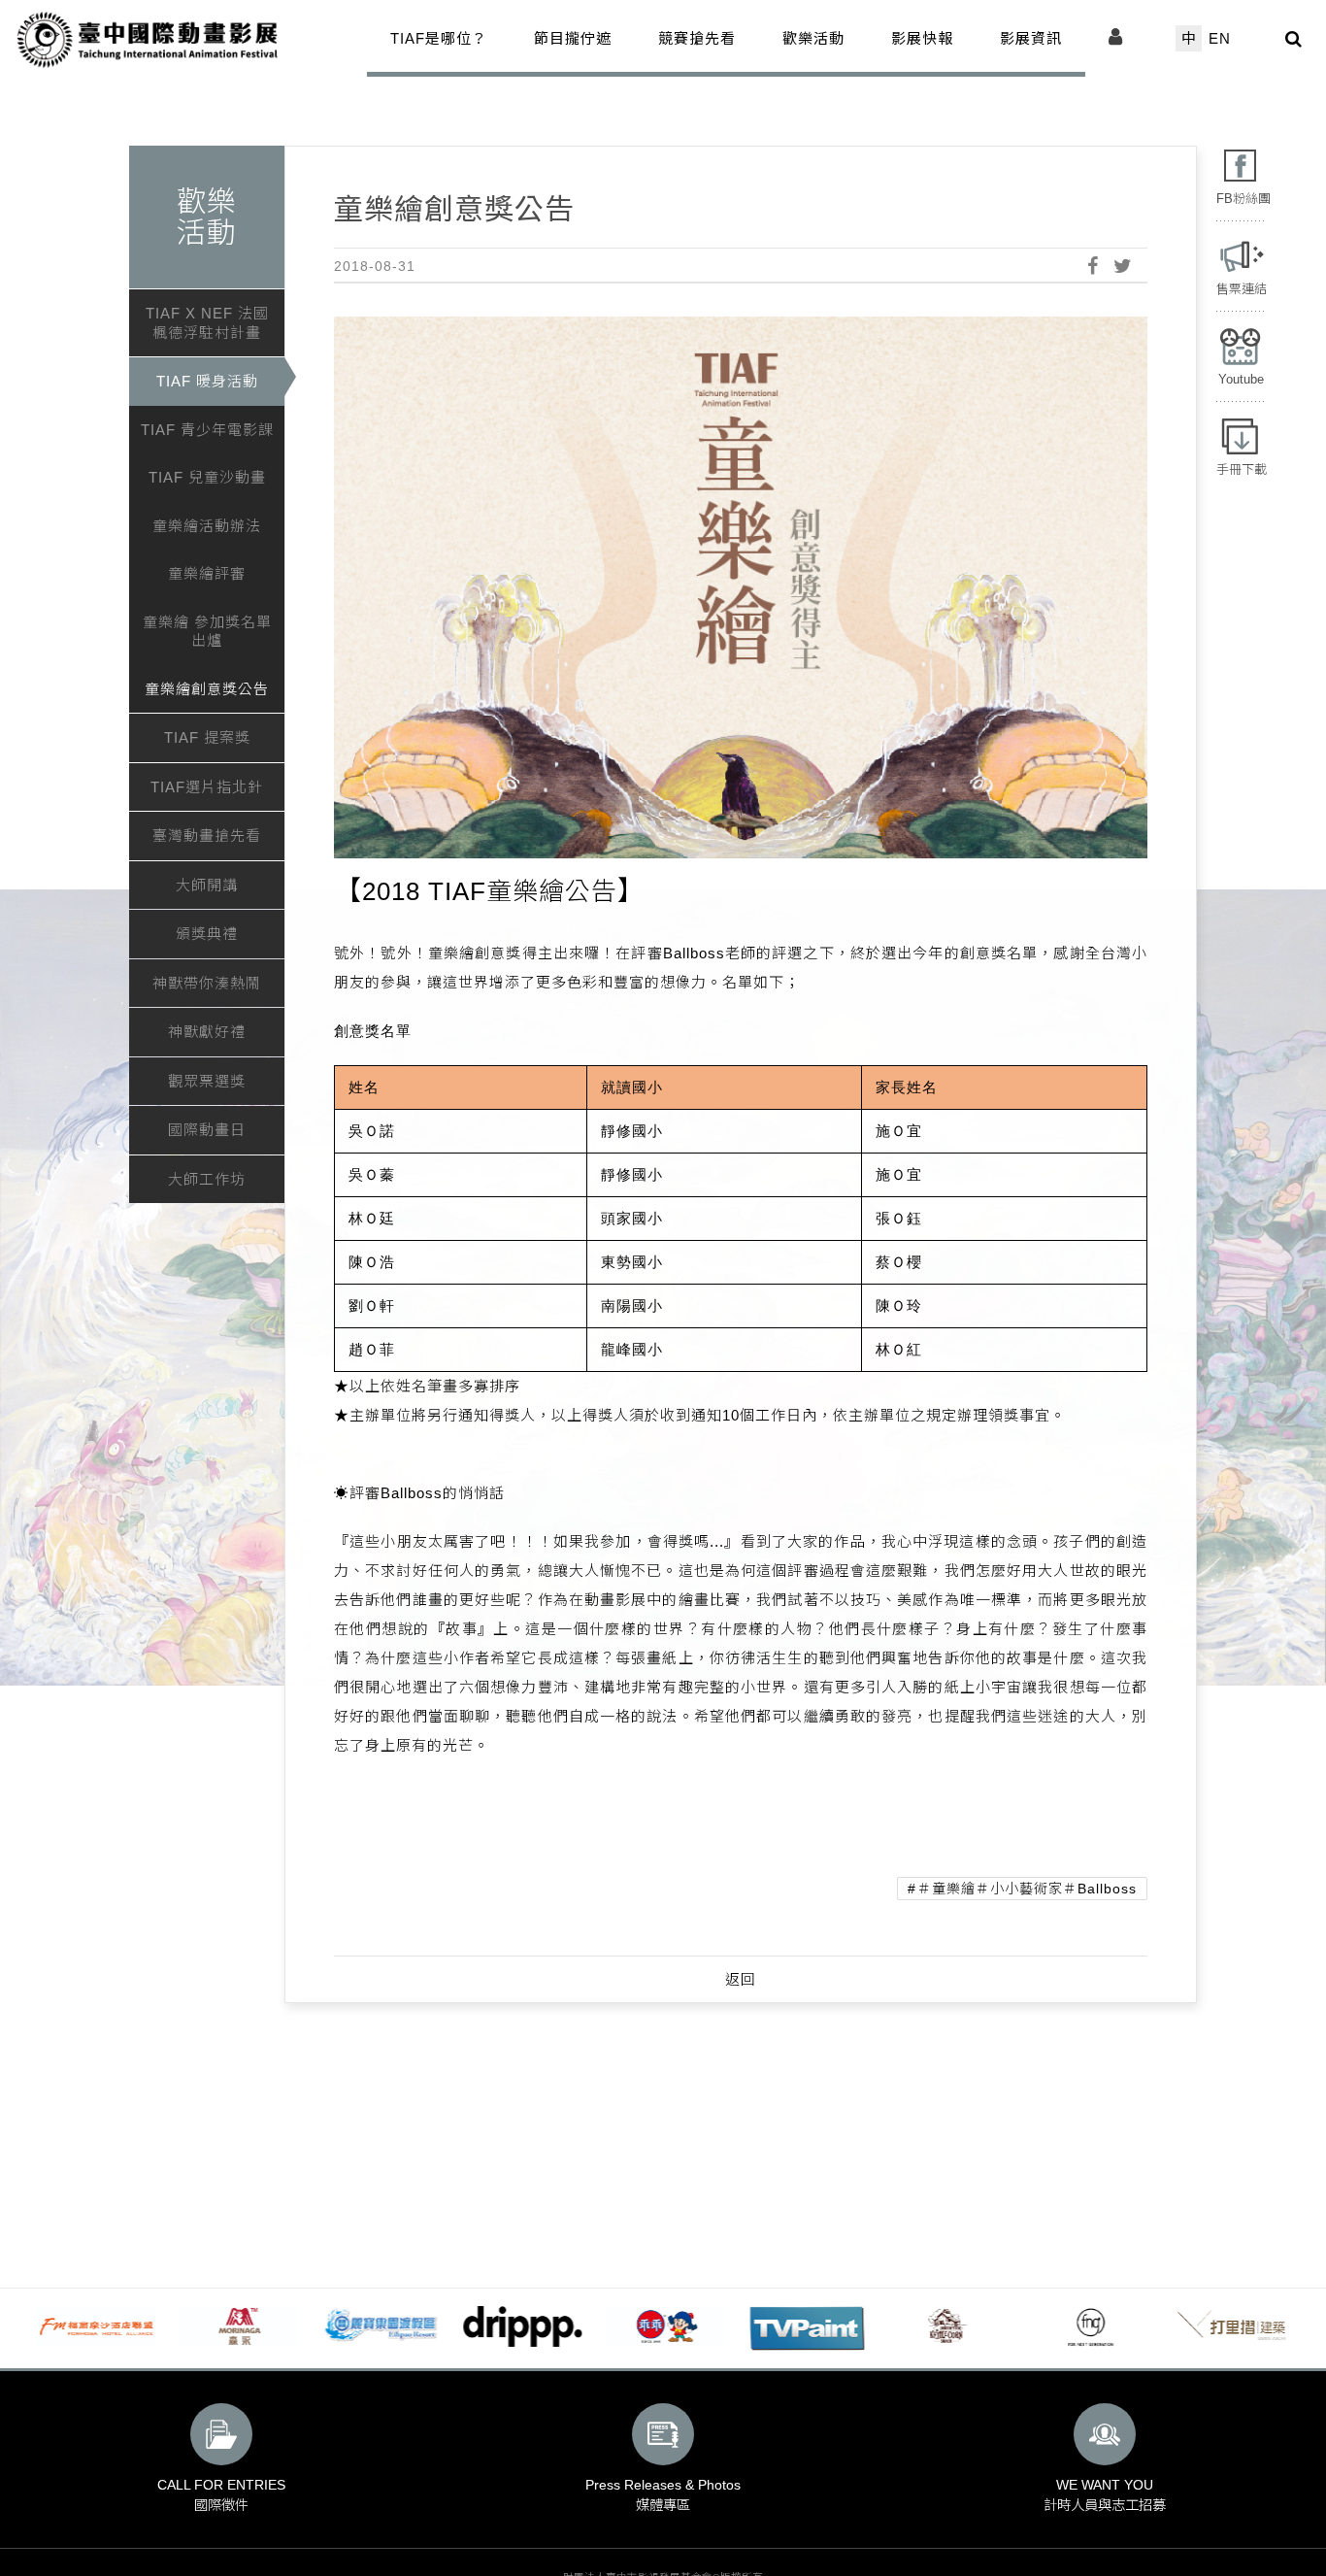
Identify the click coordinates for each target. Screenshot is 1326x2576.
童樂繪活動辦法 (207, 526)
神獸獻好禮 (207, 1032)
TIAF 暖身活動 (207, 381)
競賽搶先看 (697, 38)
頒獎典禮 (207, 934)
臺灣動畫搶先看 (207, 836)
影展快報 (922, 38)
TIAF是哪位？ (439, 38)
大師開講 (207, 885)
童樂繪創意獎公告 (207, 689)
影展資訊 (1031, 38)
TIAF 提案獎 (207, 737)
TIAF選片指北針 (207, 787)
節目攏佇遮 (573, 38)
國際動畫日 (207, 1130)
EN (1220, 38)
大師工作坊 (207, 1179)
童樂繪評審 (207, 573)
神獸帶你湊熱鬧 (207, 983)
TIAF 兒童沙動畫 (207, 477)
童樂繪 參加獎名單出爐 (207, 632)
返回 (741, 1979)
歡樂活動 (813, 38)
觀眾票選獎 (207, 1081)
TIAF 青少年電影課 (207, 430)
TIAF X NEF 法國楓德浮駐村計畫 (207, 323)
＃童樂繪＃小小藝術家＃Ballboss (1027, 1889)
